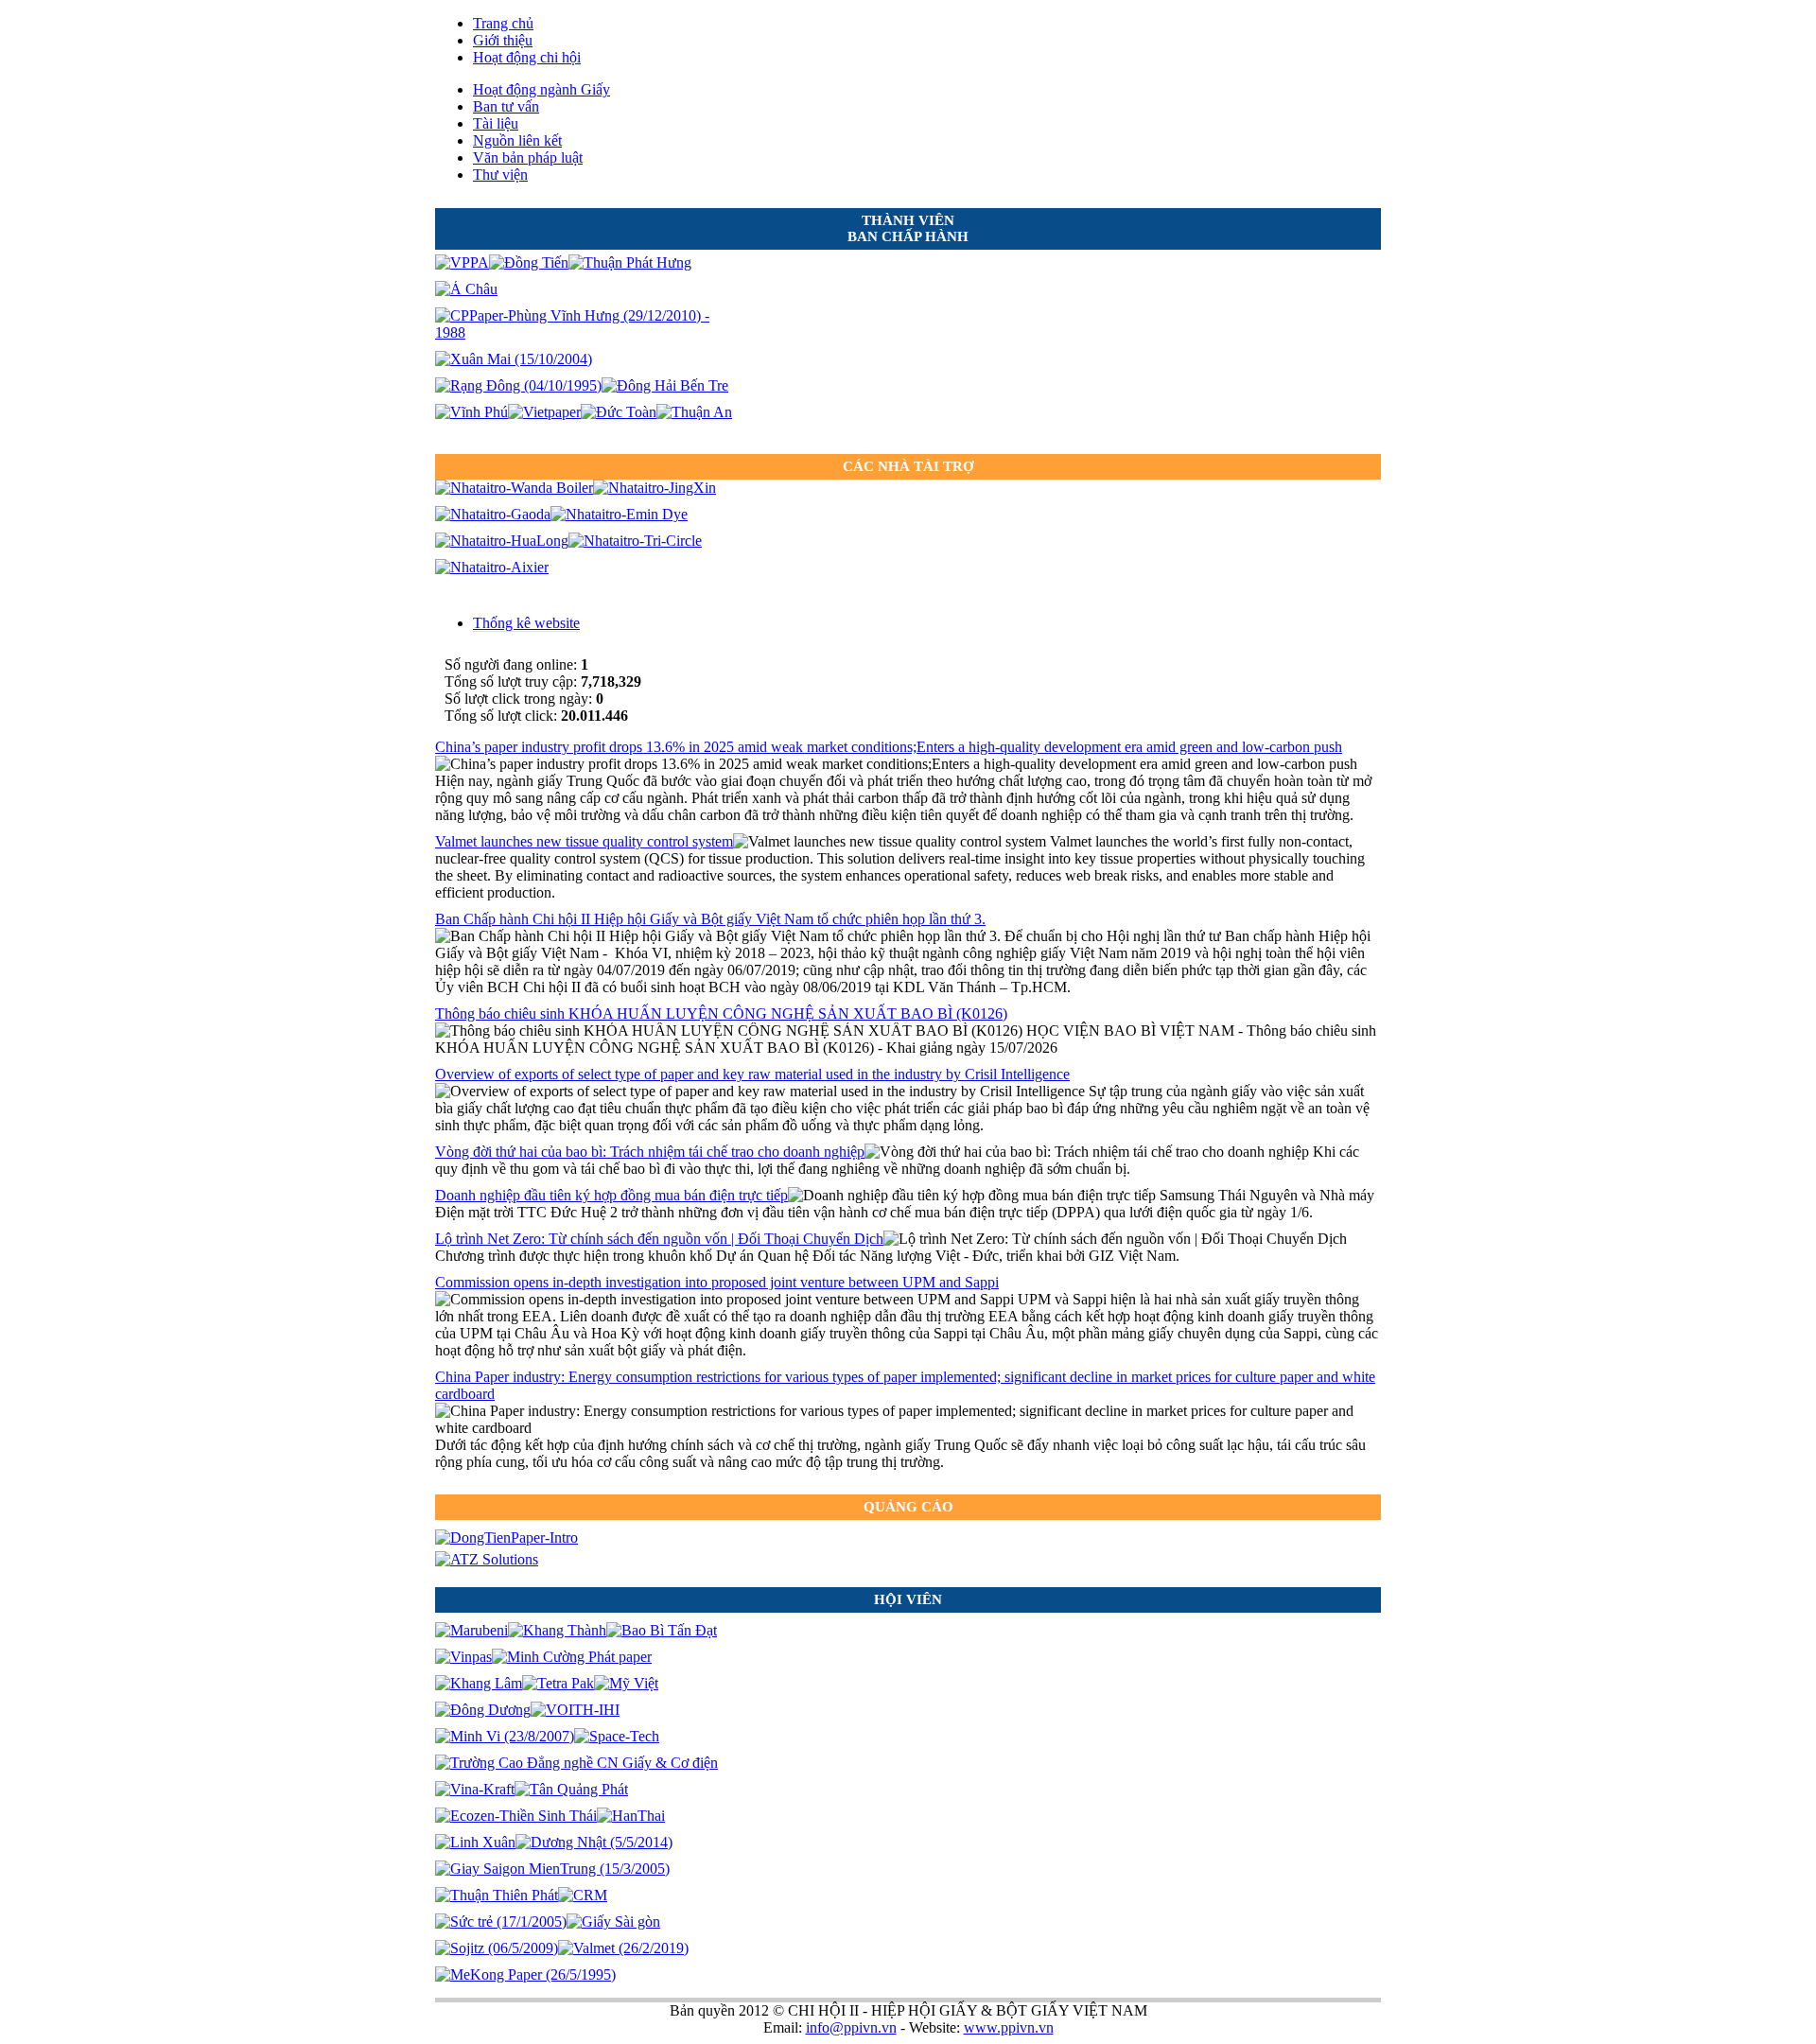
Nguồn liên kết (517, 140)
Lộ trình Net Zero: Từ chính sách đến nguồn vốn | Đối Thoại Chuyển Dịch (659, 1239)
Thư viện (500, 175)
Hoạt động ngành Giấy (541, 89)
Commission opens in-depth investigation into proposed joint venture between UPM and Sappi (717, 1282)
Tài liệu (496, 123)
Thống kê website (526, 623)
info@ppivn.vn (851, 2027)
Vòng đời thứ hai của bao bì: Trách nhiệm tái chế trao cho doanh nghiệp (650, 1152)
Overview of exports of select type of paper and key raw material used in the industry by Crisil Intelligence (752, 1074)
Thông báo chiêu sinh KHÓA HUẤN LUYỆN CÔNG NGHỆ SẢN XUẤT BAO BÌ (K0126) (721, 1013)
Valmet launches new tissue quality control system (584, 841)
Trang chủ (503, 23)
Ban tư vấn (506, 106)
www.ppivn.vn (1009, 2027)
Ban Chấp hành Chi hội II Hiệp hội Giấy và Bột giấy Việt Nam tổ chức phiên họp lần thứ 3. (710, 919)
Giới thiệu (503, 40)
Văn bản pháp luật (528, 157)
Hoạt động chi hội (527, 57)
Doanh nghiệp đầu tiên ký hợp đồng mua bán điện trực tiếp (611, 1195)
